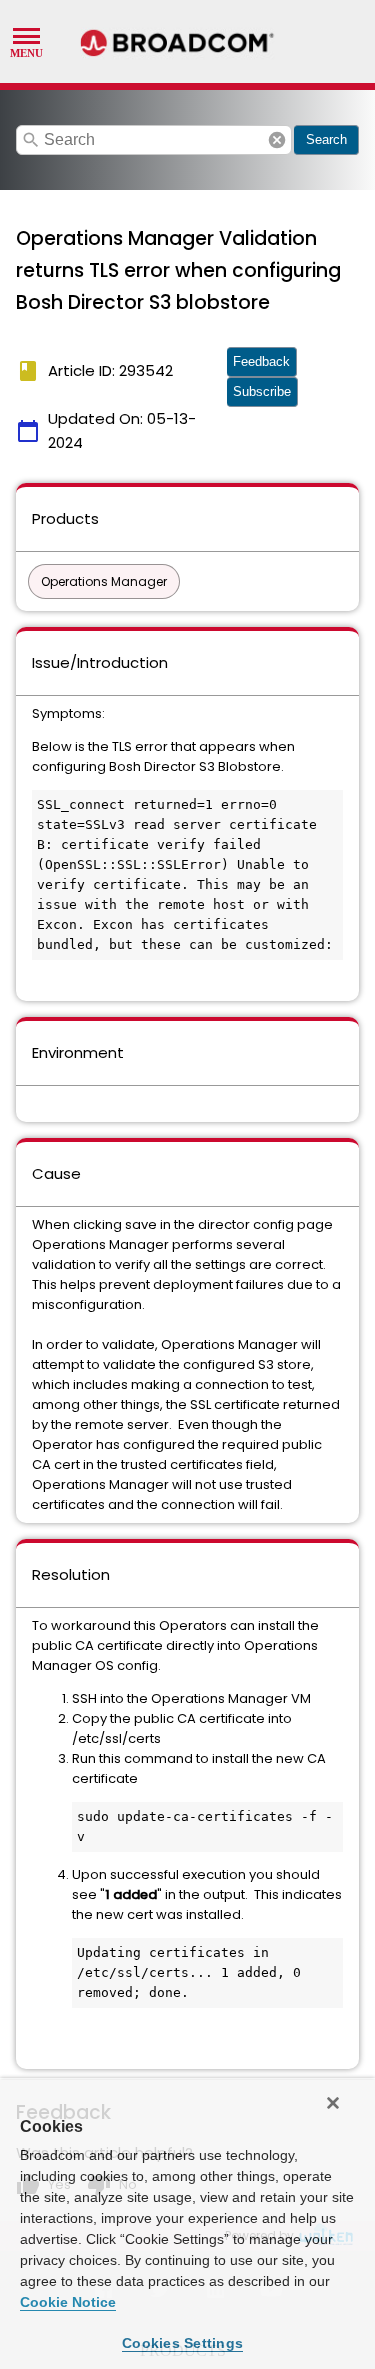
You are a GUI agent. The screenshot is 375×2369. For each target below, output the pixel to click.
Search (326, 139)
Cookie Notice (68, 2302)
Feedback (261, 361)
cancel (277, 140)
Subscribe (262, 391)
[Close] (333, 2103)
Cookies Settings (182, 2343)
